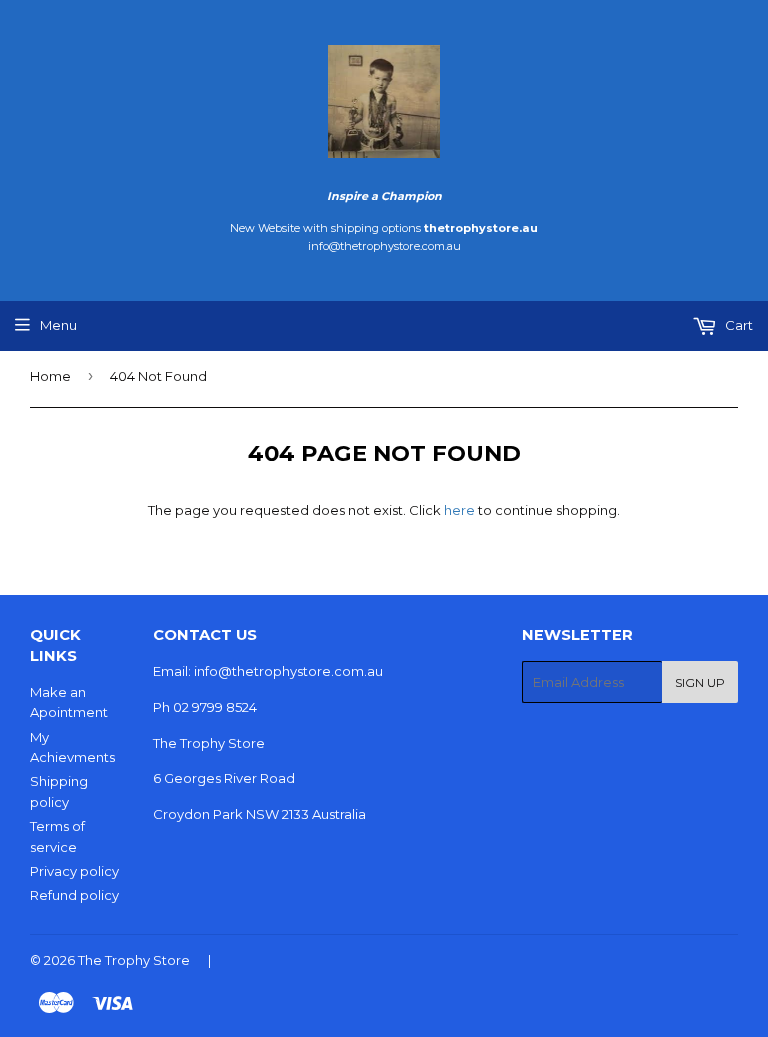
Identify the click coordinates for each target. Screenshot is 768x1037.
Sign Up (700, 682)
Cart (737, 325)
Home (50, 376)
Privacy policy (74, 871)
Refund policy (74, 895)
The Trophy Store (134, 960)
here (459, 510)
